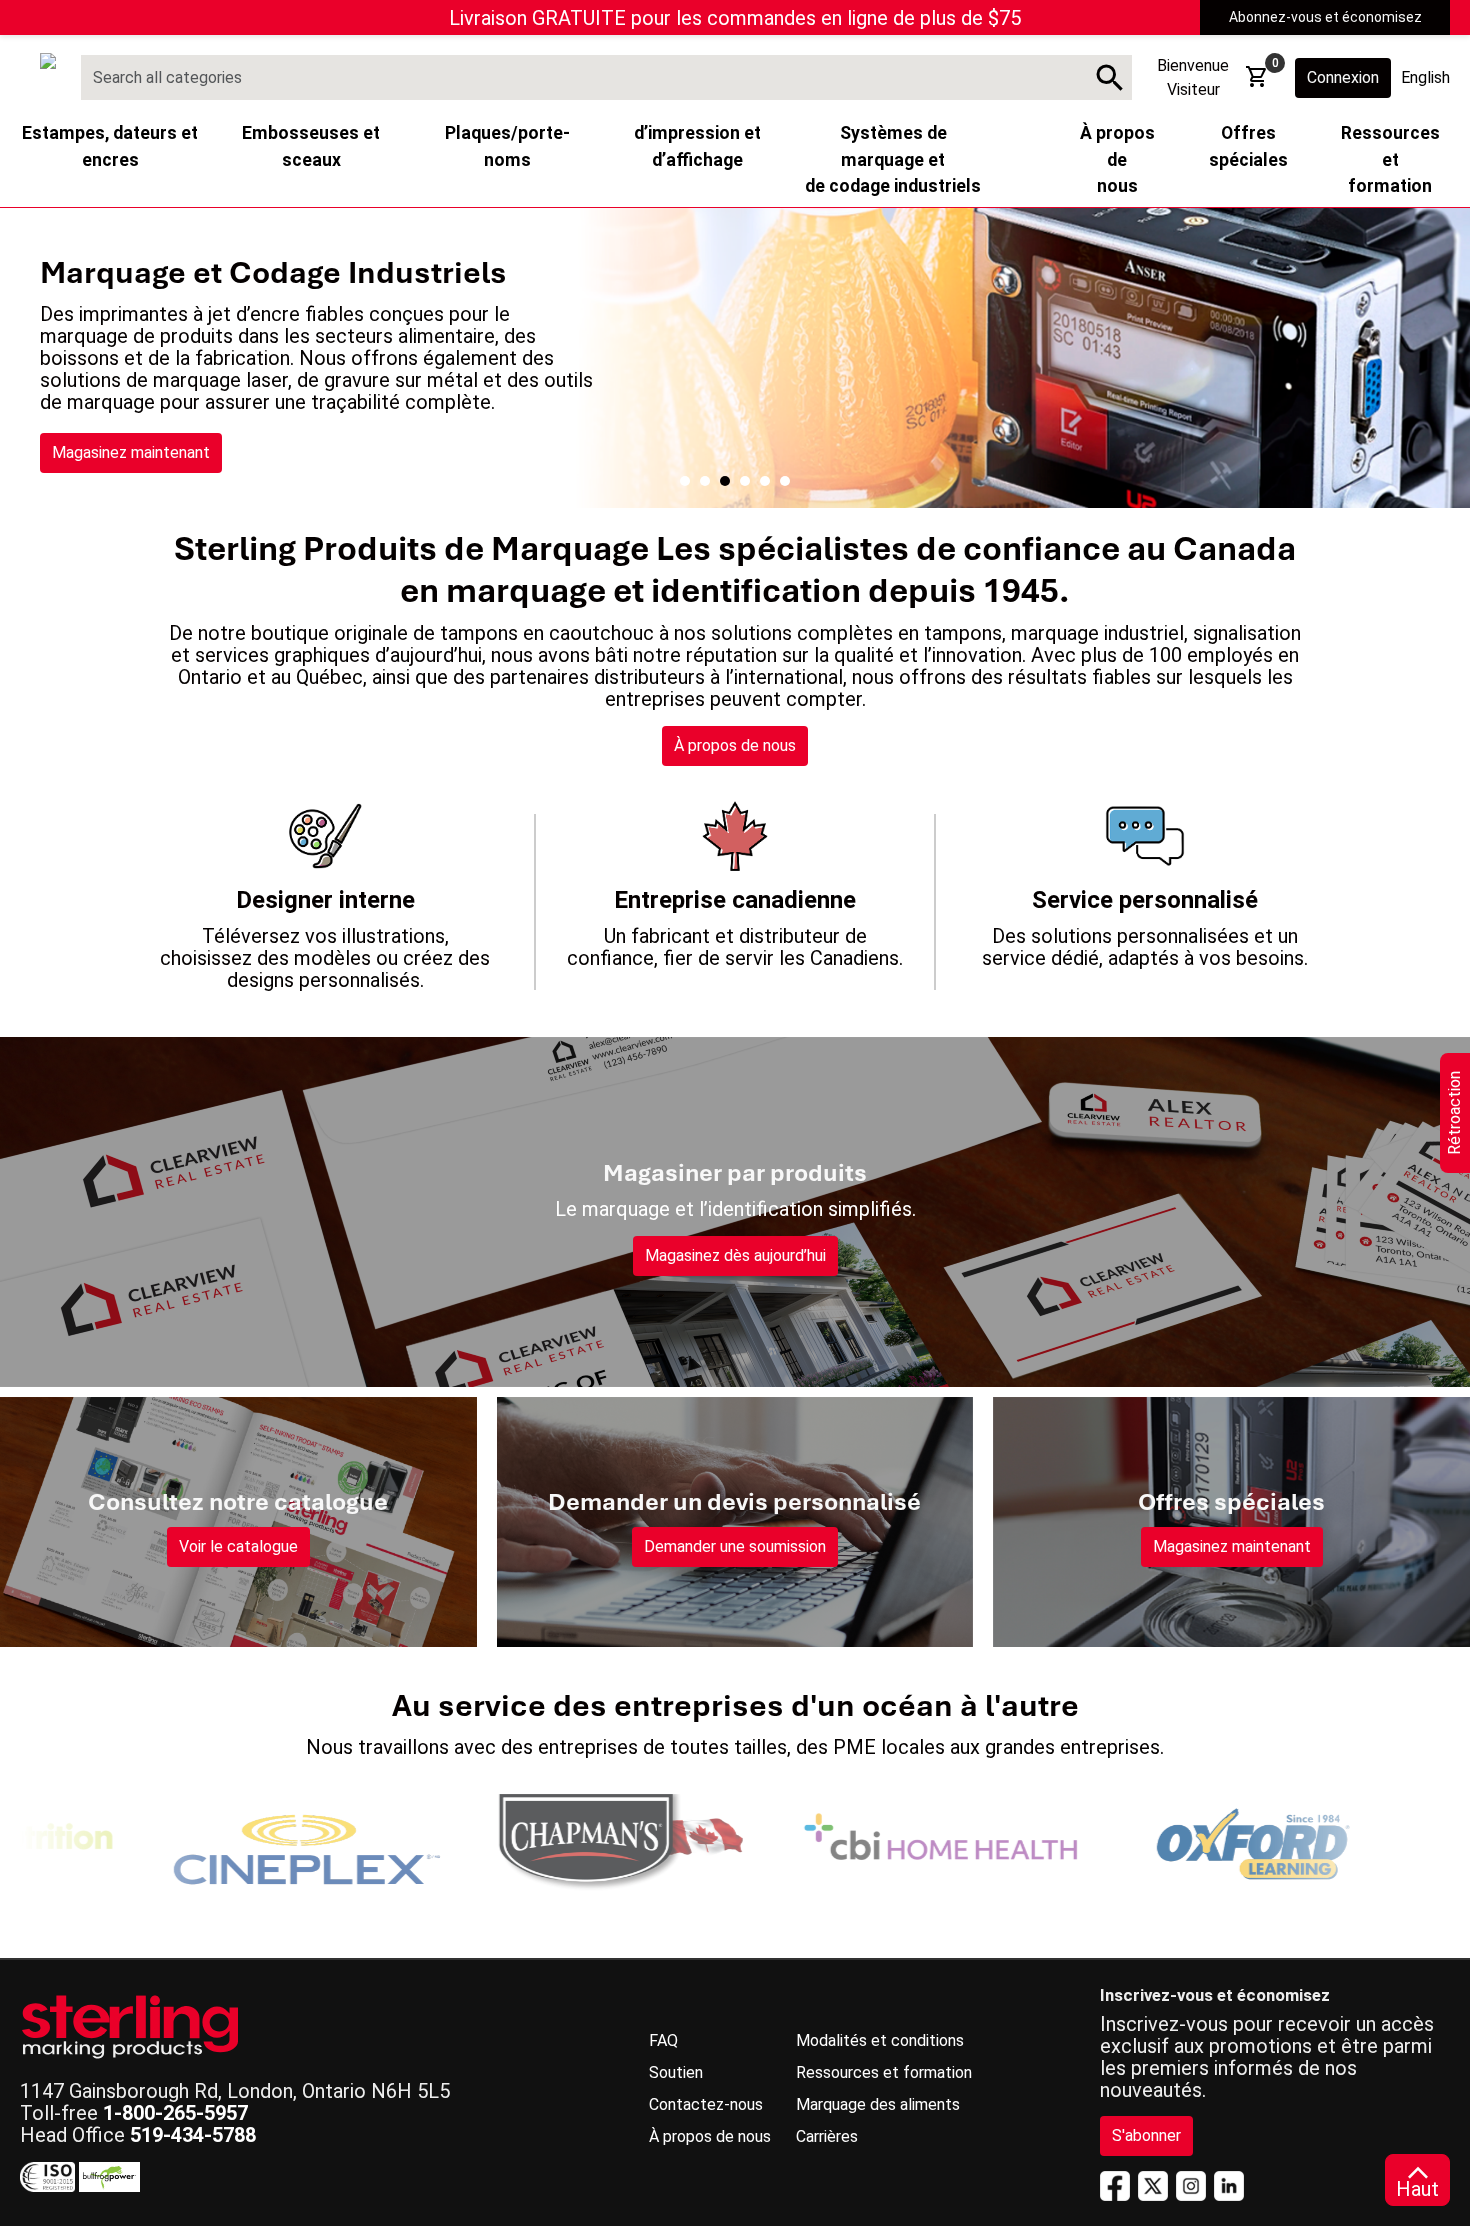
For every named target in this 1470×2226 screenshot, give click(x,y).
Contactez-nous (706, 2104)
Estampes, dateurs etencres (110, 146)
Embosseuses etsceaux (311, 146)
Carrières (827, 2136)
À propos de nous (735, 745)
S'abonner (1146, 2135)
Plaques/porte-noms (507, 146)
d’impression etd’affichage (697, 146)
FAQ (663, 2040)
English (1425, 77)
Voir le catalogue (238, 1546)
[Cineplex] (227, 1844)
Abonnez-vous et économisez (1325, 17)
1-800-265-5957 (175, 2113)
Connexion (1343, 77)
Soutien (676, 2072)
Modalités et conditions (880, 2040)
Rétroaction (1454, 1113)
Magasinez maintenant (131, 452)
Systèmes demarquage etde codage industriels (893, 159)
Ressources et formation (884, 2072)
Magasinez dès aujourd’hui (735, 1255)
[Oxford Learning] (1187, 1844)
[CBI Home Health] (867, 1844)
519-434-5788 (193, 2135)
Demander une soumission (735, 1546)
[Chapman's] (547, 1844)
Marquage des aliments (878, 2104)
